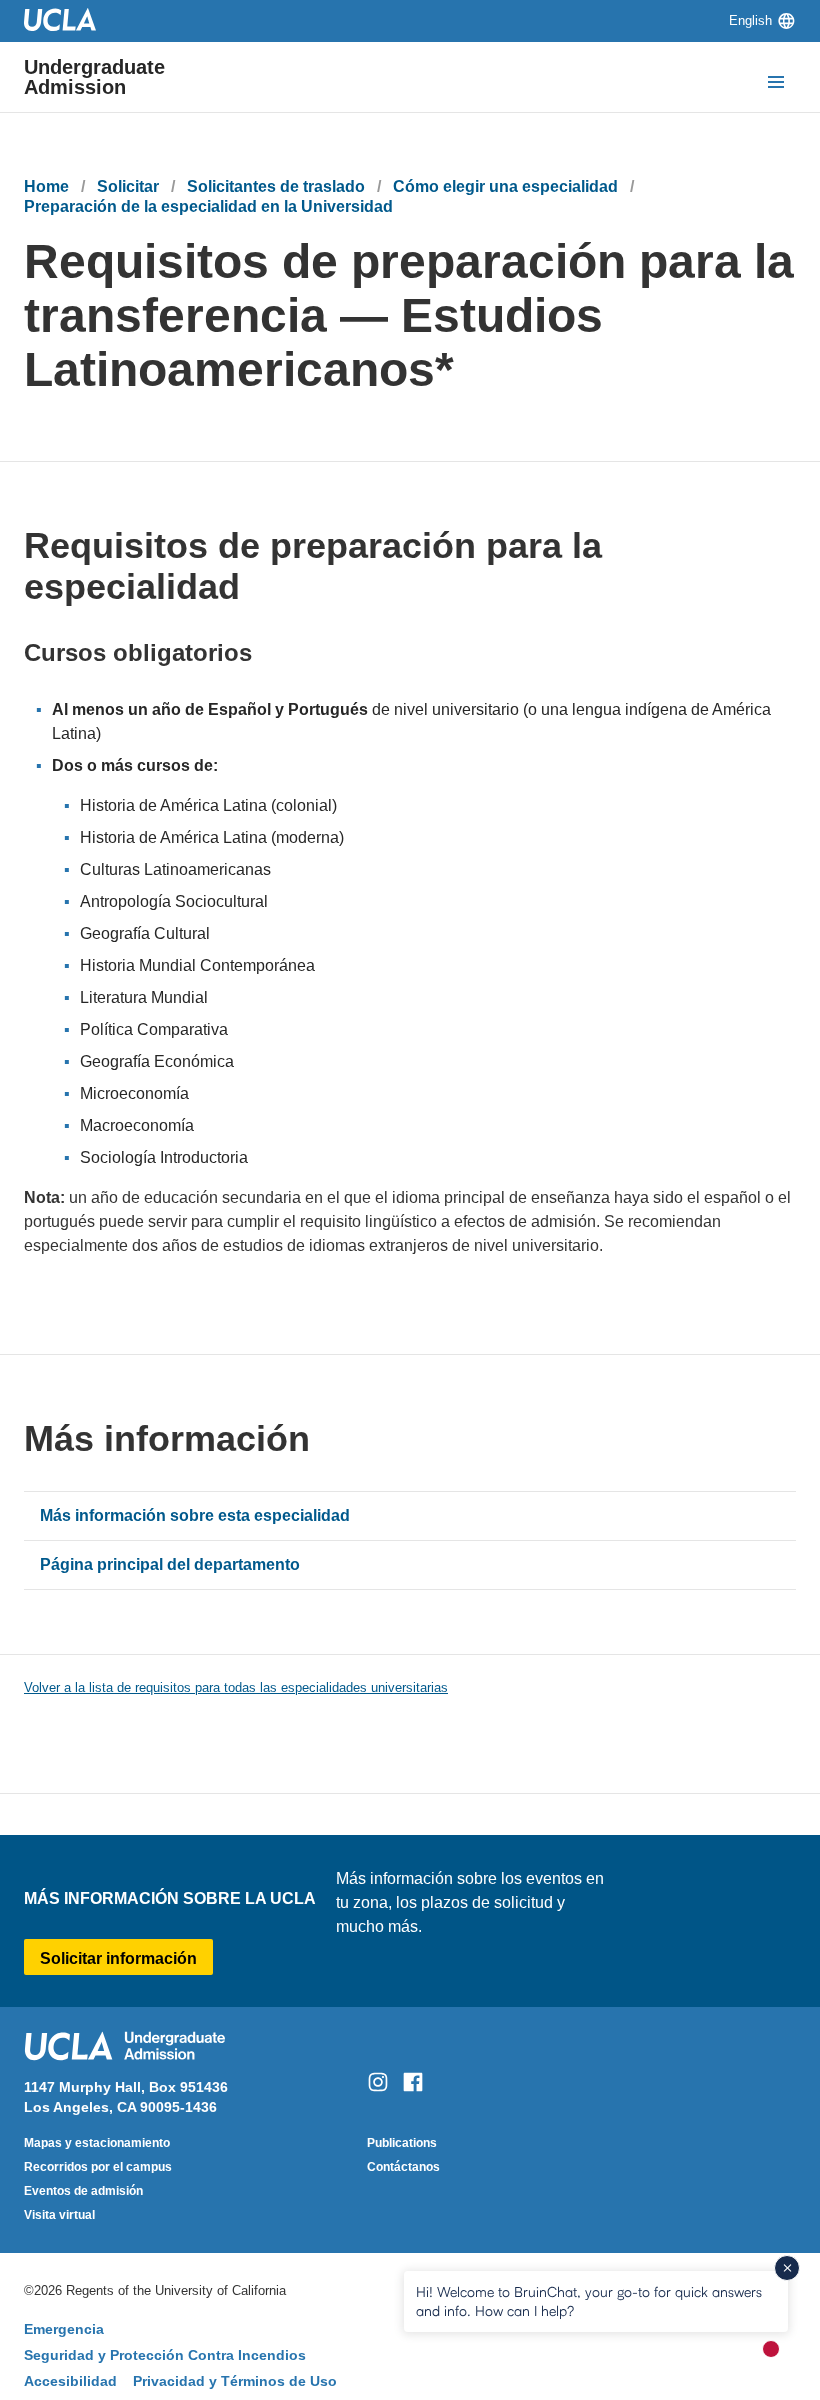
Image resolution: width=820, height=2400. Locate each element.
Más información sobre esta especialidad (195, 1515)
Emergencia (64, 2329)
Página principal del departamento (170, 1564)
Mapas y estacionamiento (97, 2143)
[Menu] (776, 84)
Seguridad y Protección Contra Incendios (165, 2355)
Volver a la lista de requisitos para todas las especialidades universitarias (236, 1687)
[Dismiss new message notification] (787, 2268)
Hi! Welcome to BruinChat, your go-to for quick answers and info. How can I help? (589, 2300)
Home (46, 186)
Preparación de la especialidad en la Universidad (208, 206)
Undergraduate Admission (94, 77)
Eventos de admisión (83, 2191)
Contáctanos (403, 2167)
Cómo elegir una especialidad (505, 186)
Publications (402, 2143)
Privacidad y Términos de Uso (235, 2381)
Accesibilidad (70, 2381)
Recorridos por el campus (98, 2167)
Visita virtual (59, 2215)
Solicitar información (118, 1958)
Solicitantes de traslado (276, 186)
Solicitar (128, 186)
